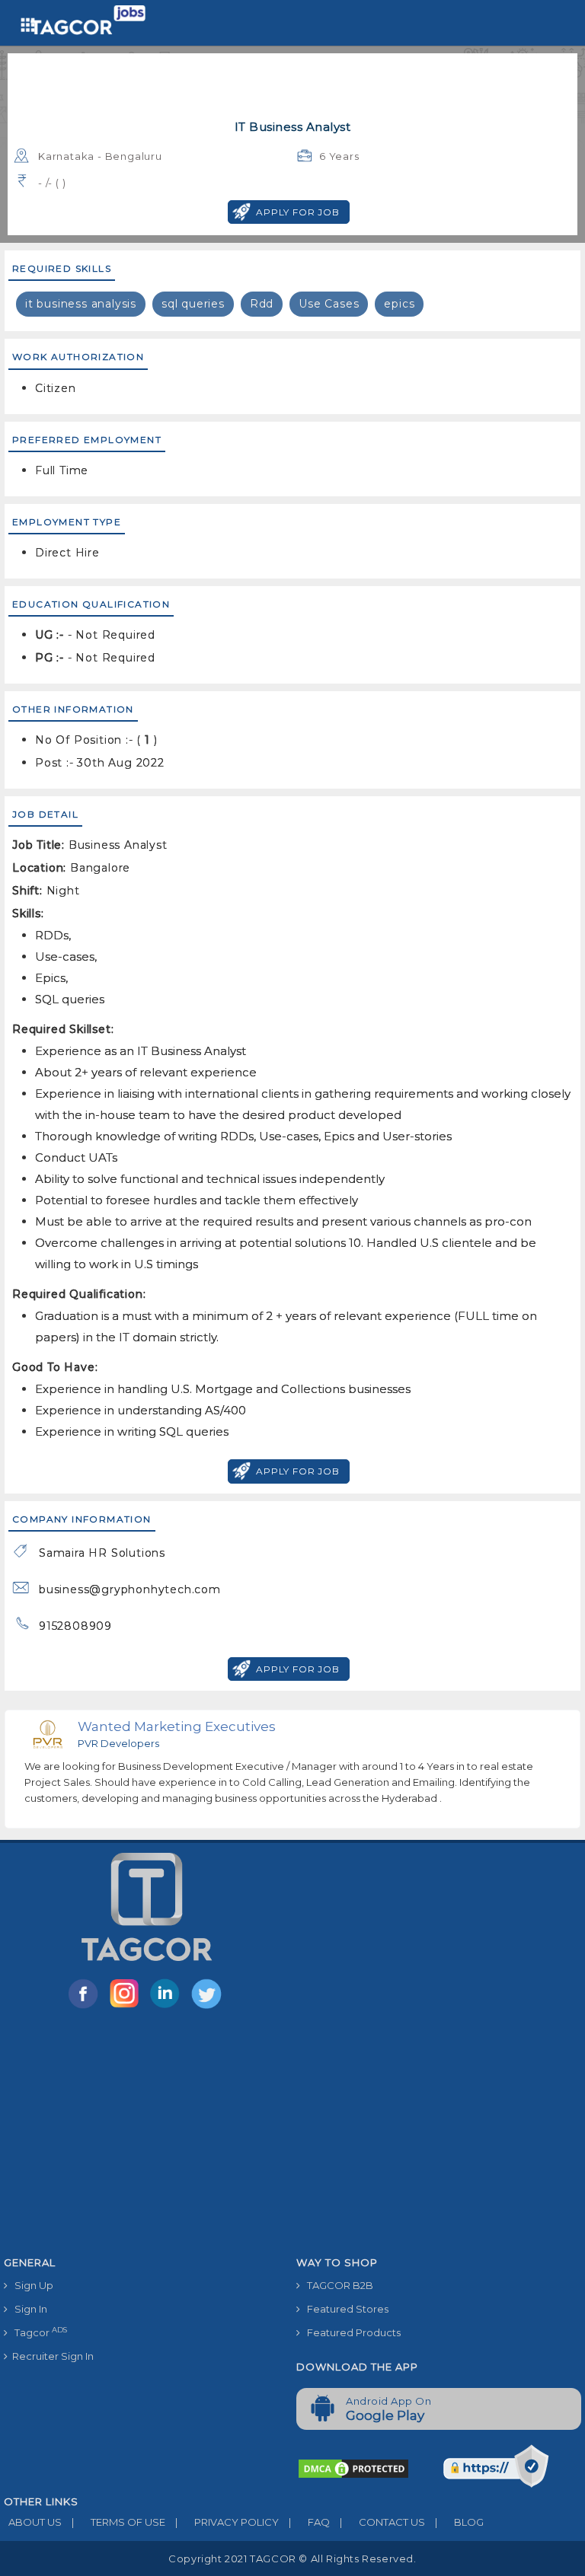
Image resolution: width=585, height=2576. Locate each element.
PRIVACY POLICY (227, 2522)
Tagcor (37, 2332)
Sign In (27, 2309)
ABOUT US (33, 2522)
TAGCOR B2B (337, 2285)
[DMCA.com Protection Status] (353, 2467)
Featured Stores (344, 2309)
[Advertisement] (292, 2135)
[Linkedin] (168, 2007)
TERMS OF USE (118, 2522)
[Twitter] (208, 2007)
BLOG (459, 2522)
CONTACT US (382, 2522)
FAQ (309, 2522)
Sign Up (30, 2285)
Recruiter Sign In (51, 2356)
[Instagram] (127, 2007)
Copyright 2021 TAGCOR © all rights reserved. (292, 2558)
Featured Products (350, 2332)
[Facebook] (86, 2007)
